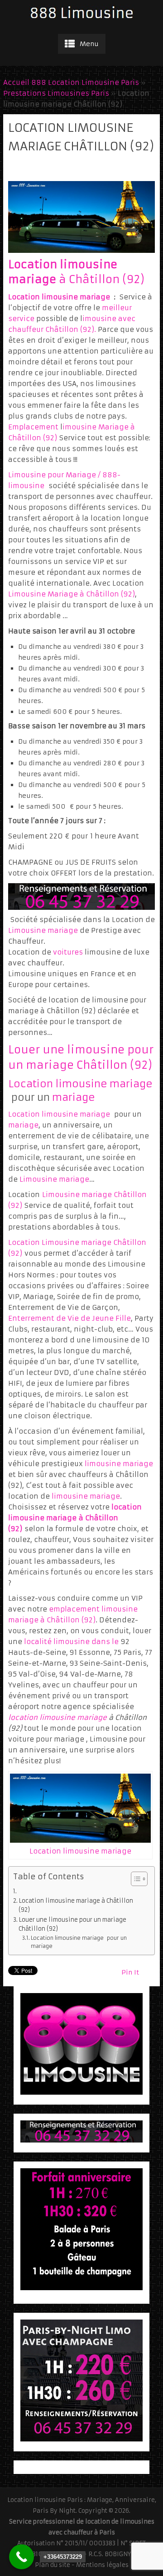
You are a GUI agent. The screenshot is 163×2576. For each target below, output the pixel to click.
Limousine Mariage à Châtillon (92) (72, 594)
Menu (89, 44)
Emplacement (33, 427)
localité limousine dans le (72, 1642)
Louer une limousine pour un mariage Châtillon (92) (72, 1924)
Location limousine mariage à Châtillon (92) (76, 1905)
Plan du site (53, 2565)
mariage (74, 1097)
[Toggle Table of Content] (135, 1879)
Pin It (130, 1972)
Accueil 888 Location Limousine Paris (71, 82)
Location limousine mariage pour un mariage (79, 1942)
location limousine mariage (58, 1717)
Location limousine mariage (59, 297)
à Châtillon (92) (100, 279)
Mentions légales (102, 2565)
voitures (68, 952)
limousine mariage (119, 1464)
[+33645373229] (22, 2557)
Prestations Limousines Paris (56, 93)
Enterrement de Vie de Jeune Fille (70, 1318)
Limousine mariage (43, 930)
